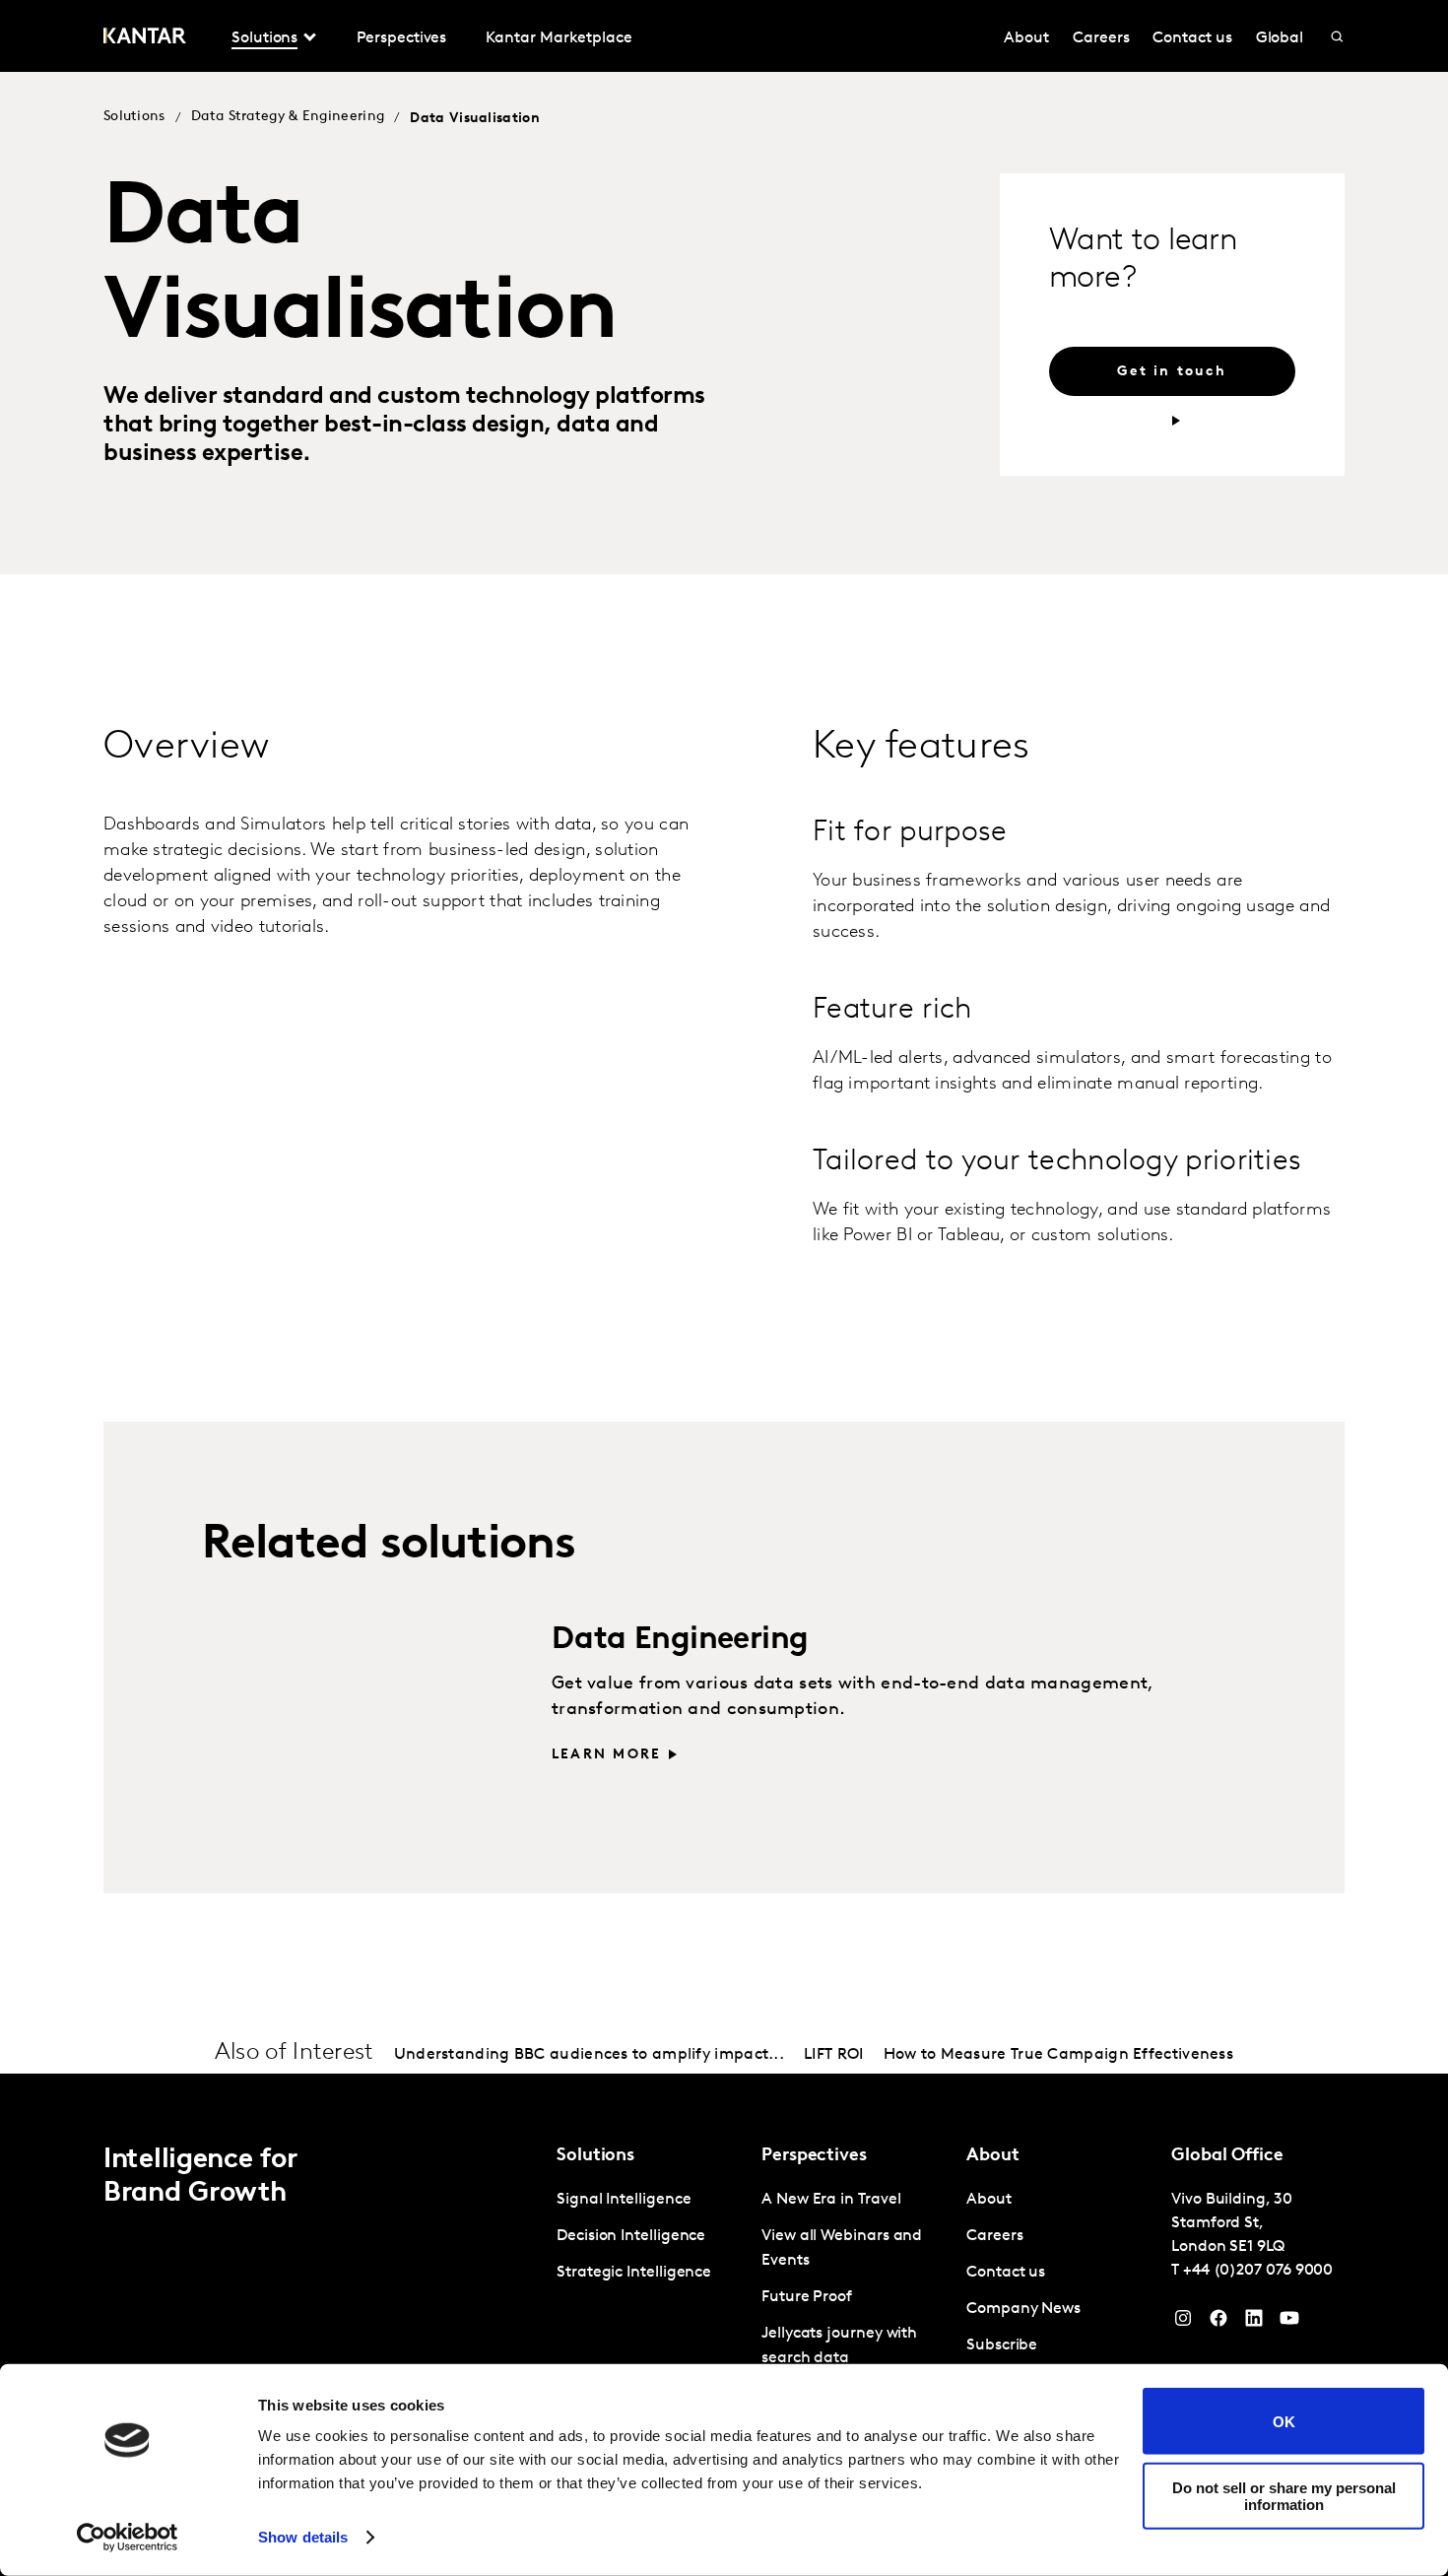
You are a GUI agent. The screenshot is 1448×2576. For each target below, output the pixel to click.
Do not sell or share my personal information (1284, 2495)
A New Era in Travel (831, 2200)
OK (1284, 2421)
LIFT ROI (833, 2055)
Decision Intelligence (631, 2236)
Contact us (1192, 38)
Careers (1101, 38)
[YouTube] (1254, 2323)
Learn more (606, 1755)
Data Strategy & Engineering (288, 117)
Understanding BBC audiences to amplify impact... (589, 2055)
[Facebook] (1218, 2323)
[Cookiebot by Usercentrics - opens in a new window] (128, 2538)
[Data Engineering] (332, 1708)
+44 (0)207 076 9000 (1258, 2271)
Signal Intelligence (624, 2200)
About (1026, 38)
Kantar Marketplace (559, 38)
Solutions (134, 117)
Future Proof (807, 2297)
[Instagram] (1183, 2323)
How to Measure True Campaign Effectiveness (1059, 2055)
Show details (303, 2537)
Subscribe (1002, 2345)
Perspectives (401, 38)
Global (1280, 38)
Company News (1023, 2309)
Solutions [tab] (264, 38)
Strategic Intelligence (634, 2273)
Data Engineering (680, 1640)
